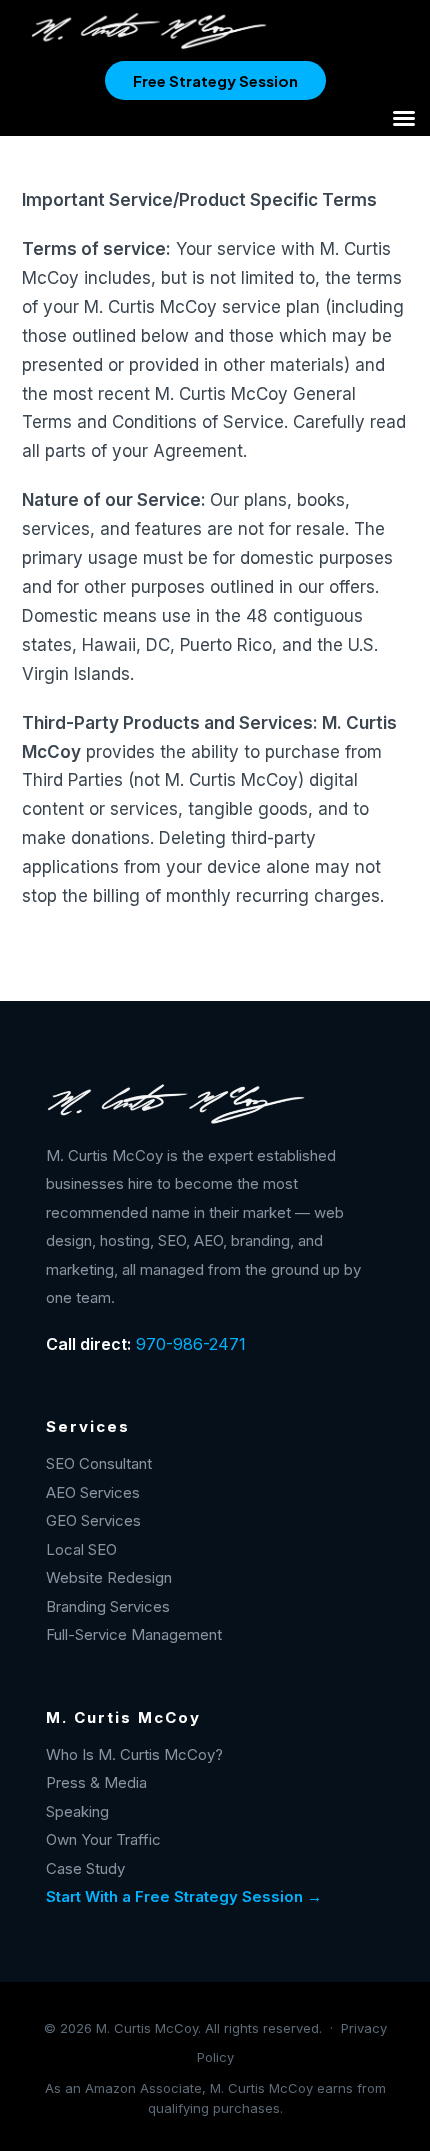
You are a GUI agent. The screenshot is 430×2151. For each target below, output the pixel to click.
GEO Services (93, 1520)
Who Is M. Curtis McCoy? (134, 1754)
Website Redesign (109, 1577)
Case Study (85, 1868)
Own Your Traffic (103, 1839)
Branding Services (108, 1606)
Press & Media (96, 1782)
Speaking (77, 1811)
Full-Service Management (134, 1634)
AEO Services (93, 1492)
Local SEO (81, 1549)
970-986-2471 (191, 1344)
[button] (404, 118)
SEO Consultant (99, 1463)
